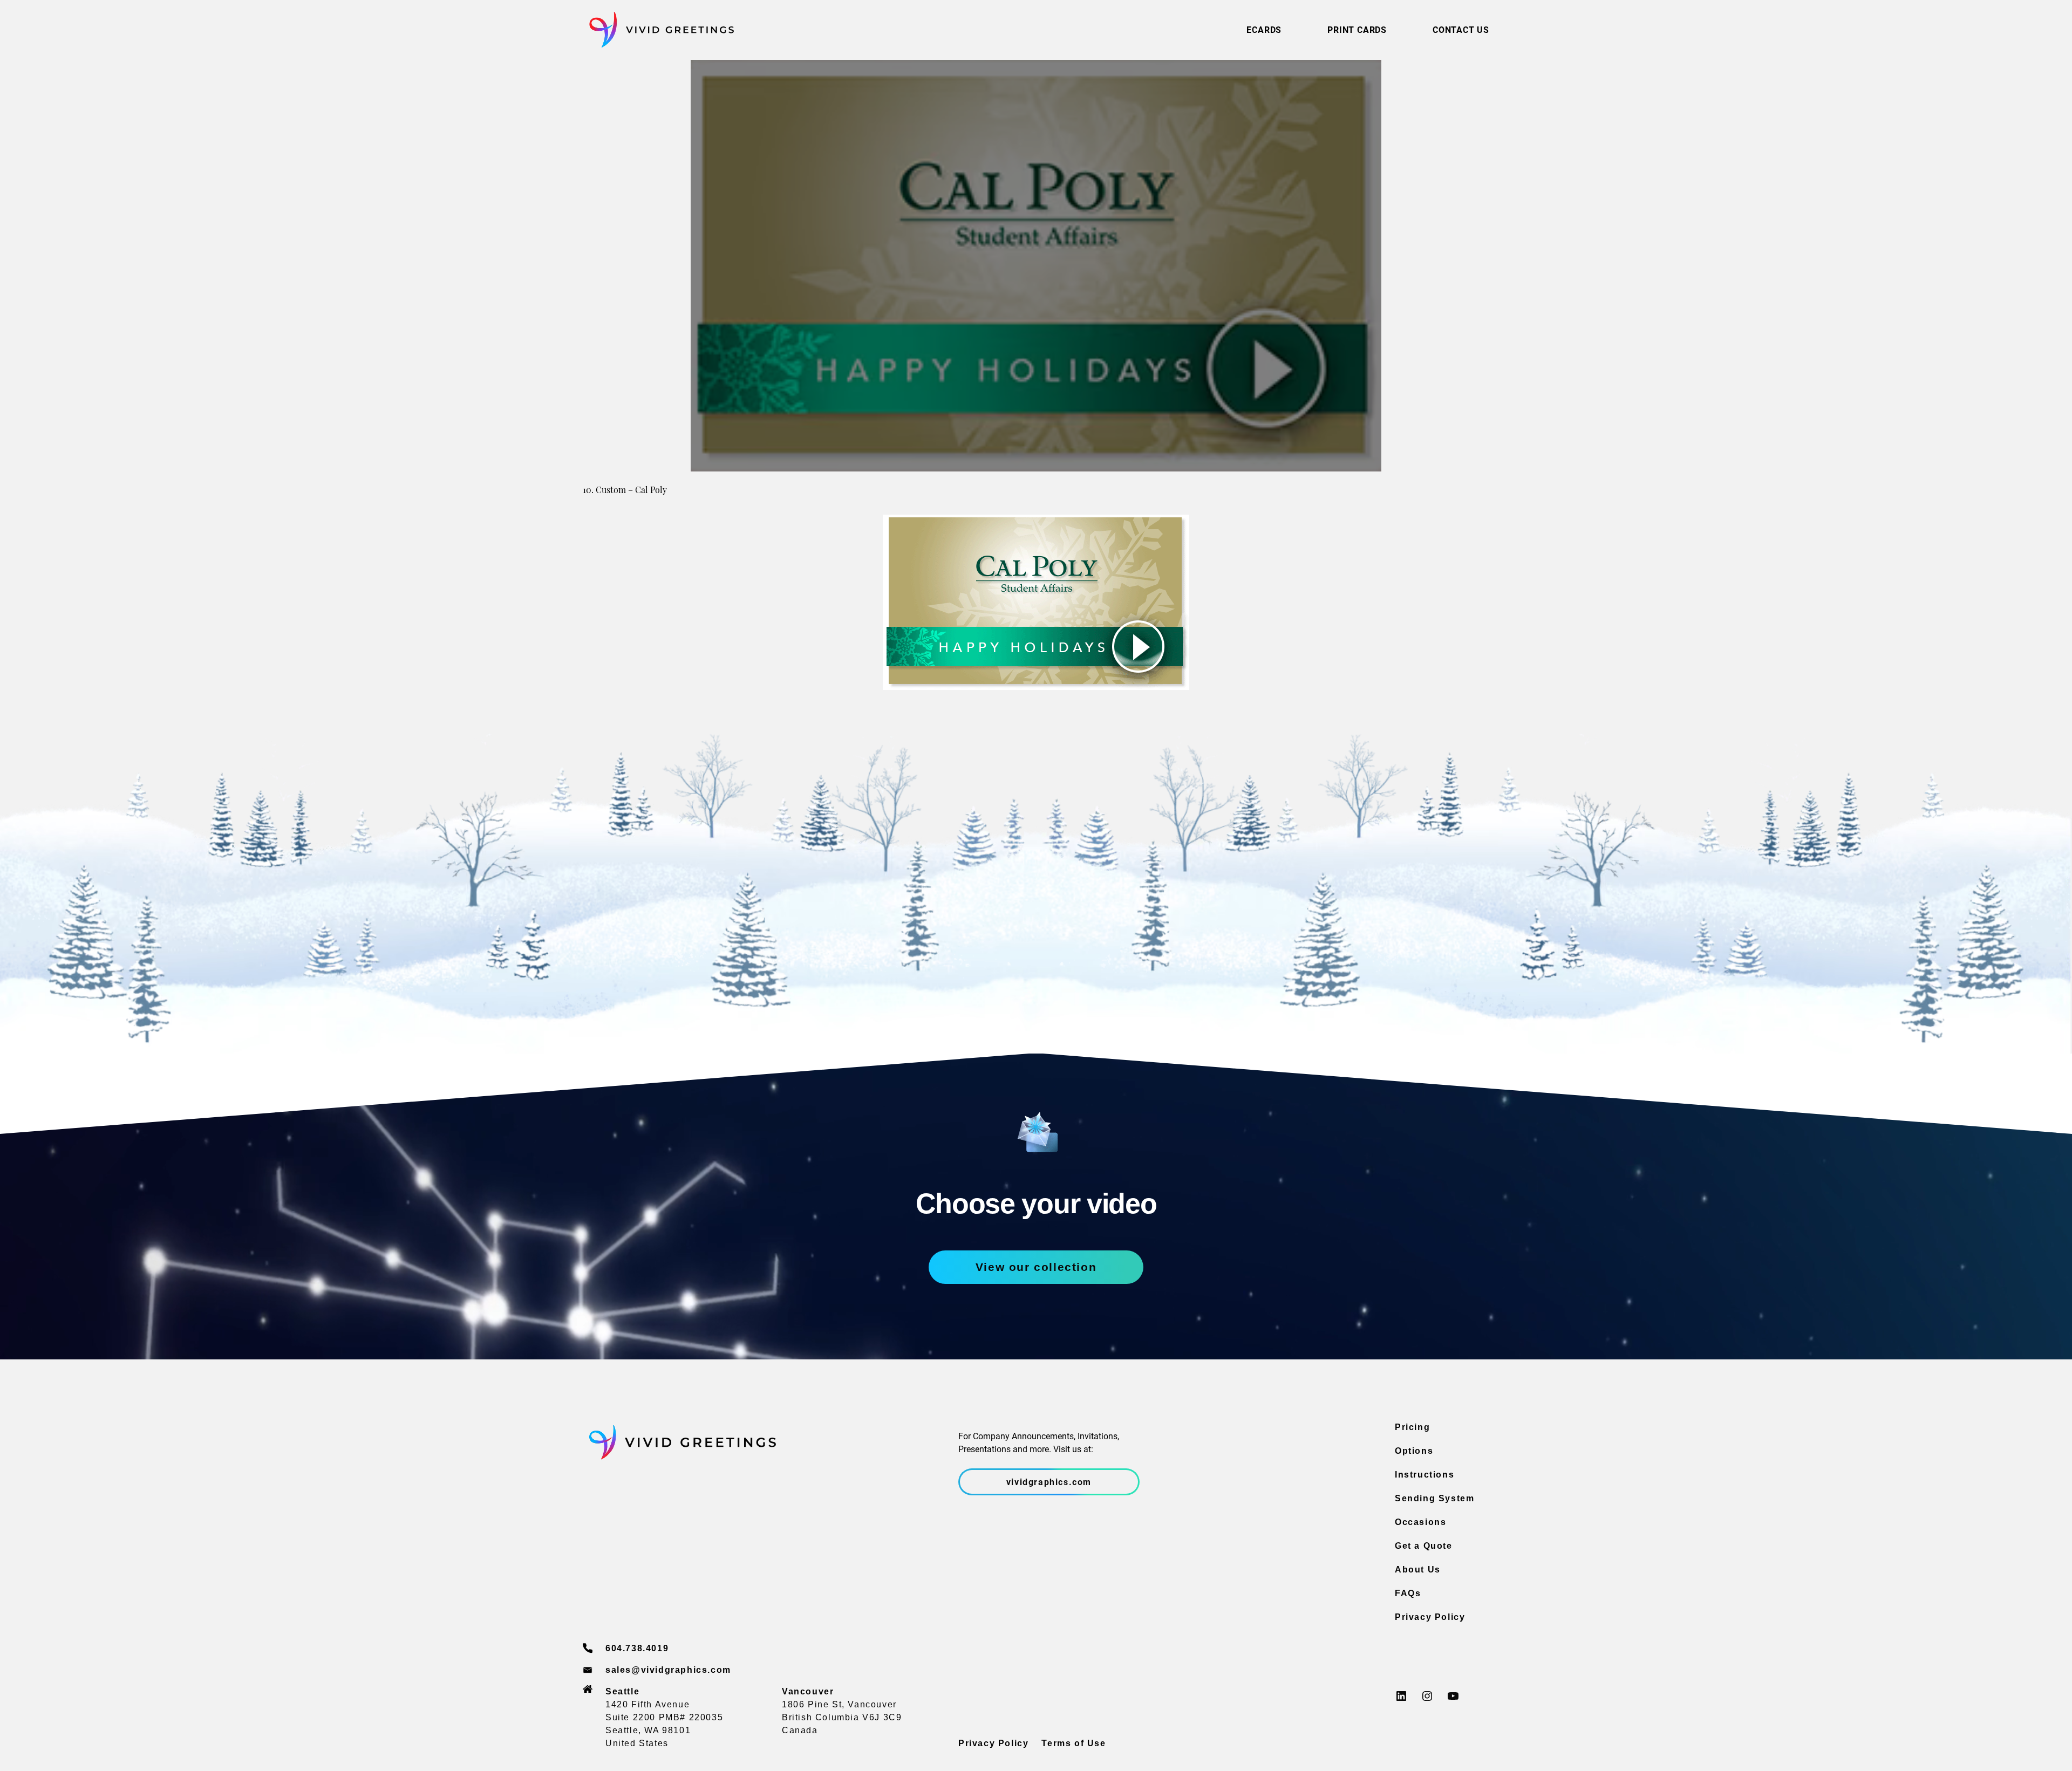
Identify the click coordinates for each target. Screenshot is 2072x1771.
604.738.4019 (637, 1648)
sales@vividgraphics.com (668, 1670)
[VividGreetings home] (658, 30)
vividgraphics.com (1049, 1482)
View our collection (1036, 1267)
